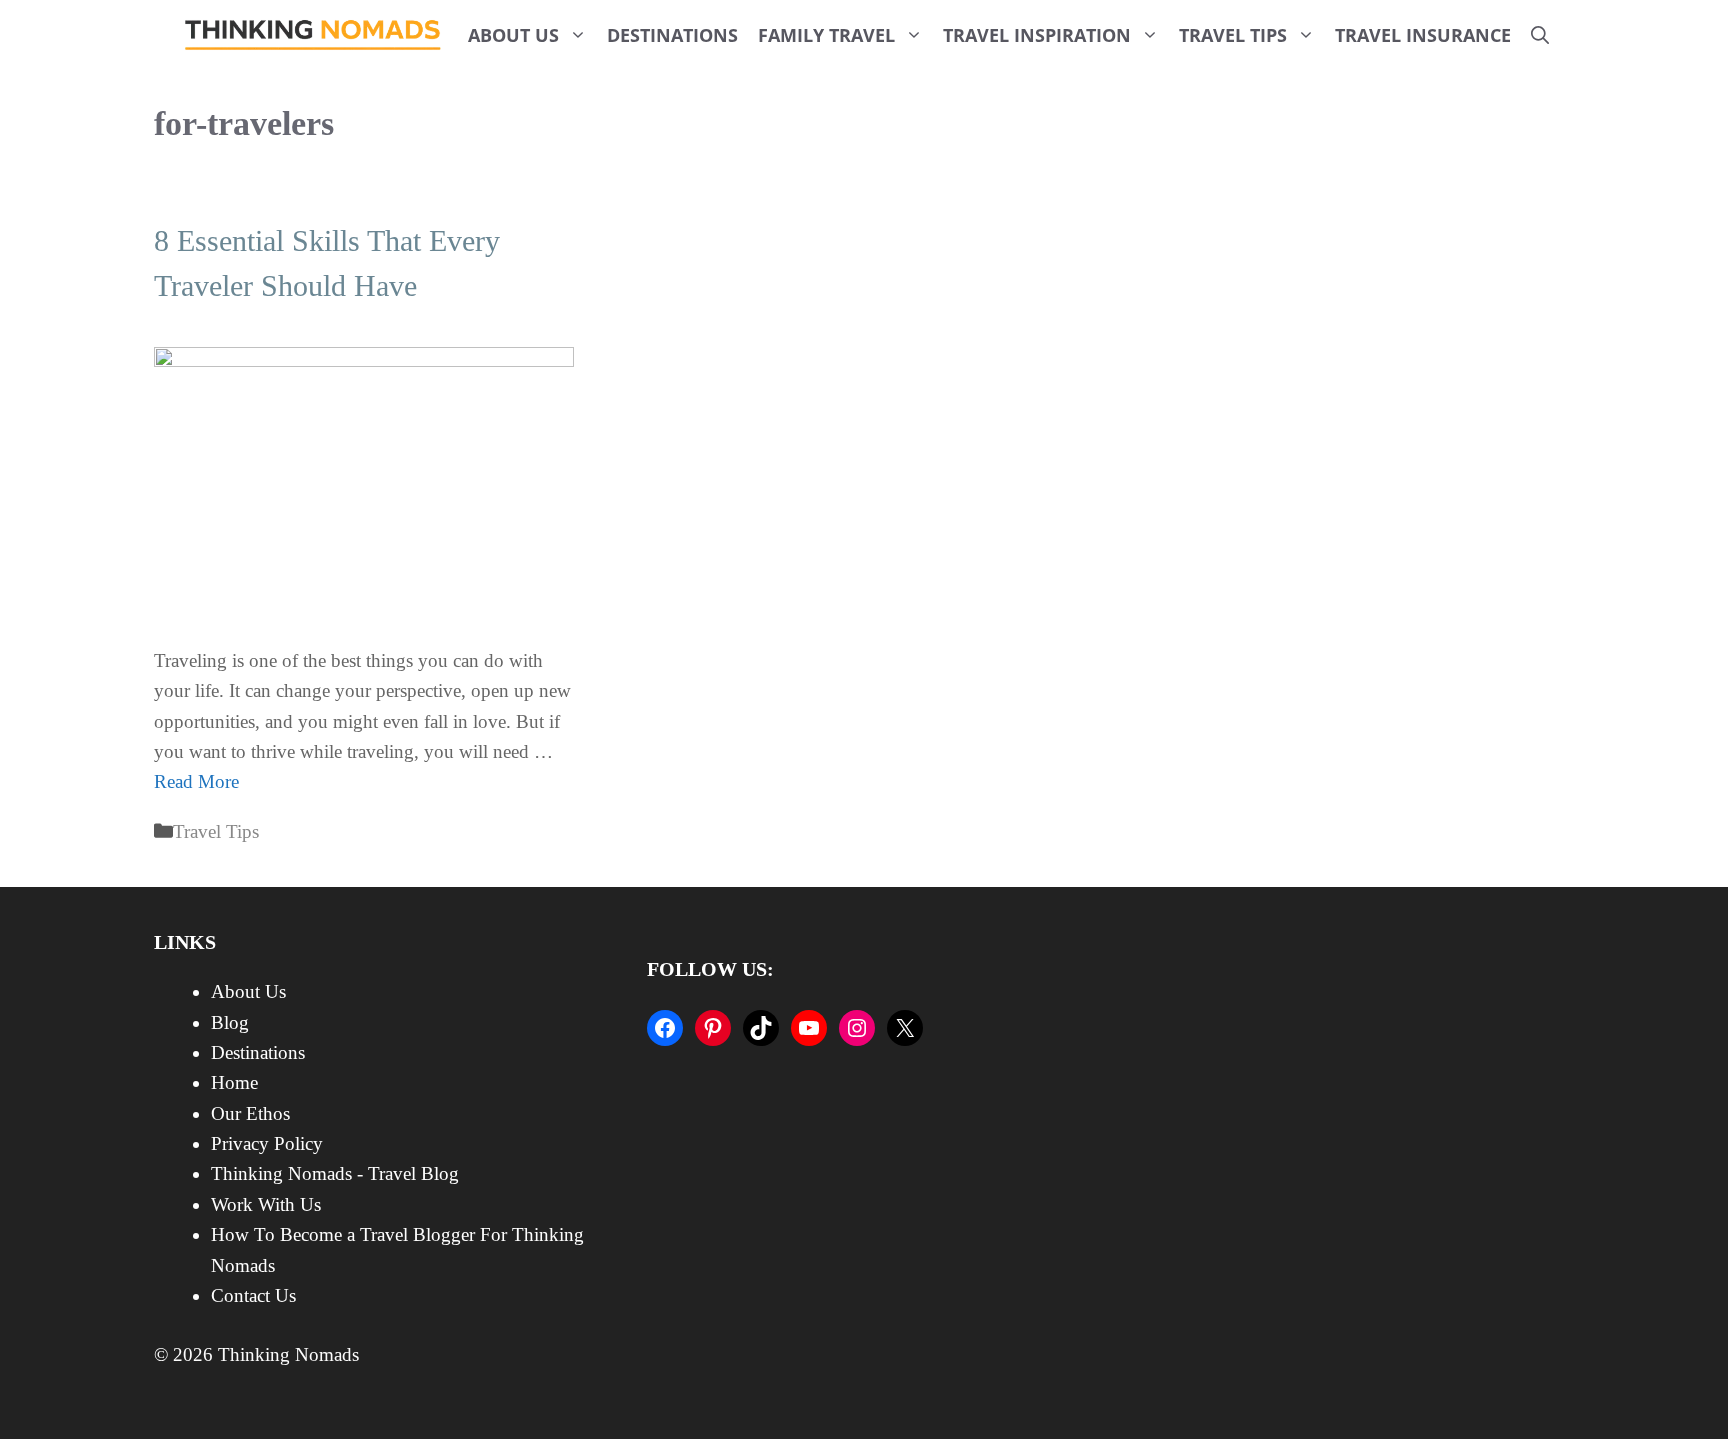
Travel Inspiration (1037, 35)
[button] (1540, 35)
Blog (230, 1022)
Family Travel (826, 35)
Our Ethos (250, 1113)
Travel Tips (1233, 35)
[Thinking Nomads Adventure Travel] (313, 35)
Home (234, 1082)
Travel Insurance (1423, 35)
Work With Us (266, 1204)
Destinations (672, 35)
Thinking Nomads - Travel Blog (335, 1173)
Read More (196, 781)
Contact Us (253, 1295)
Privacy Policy (267, 1143)
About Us (513, 35)
